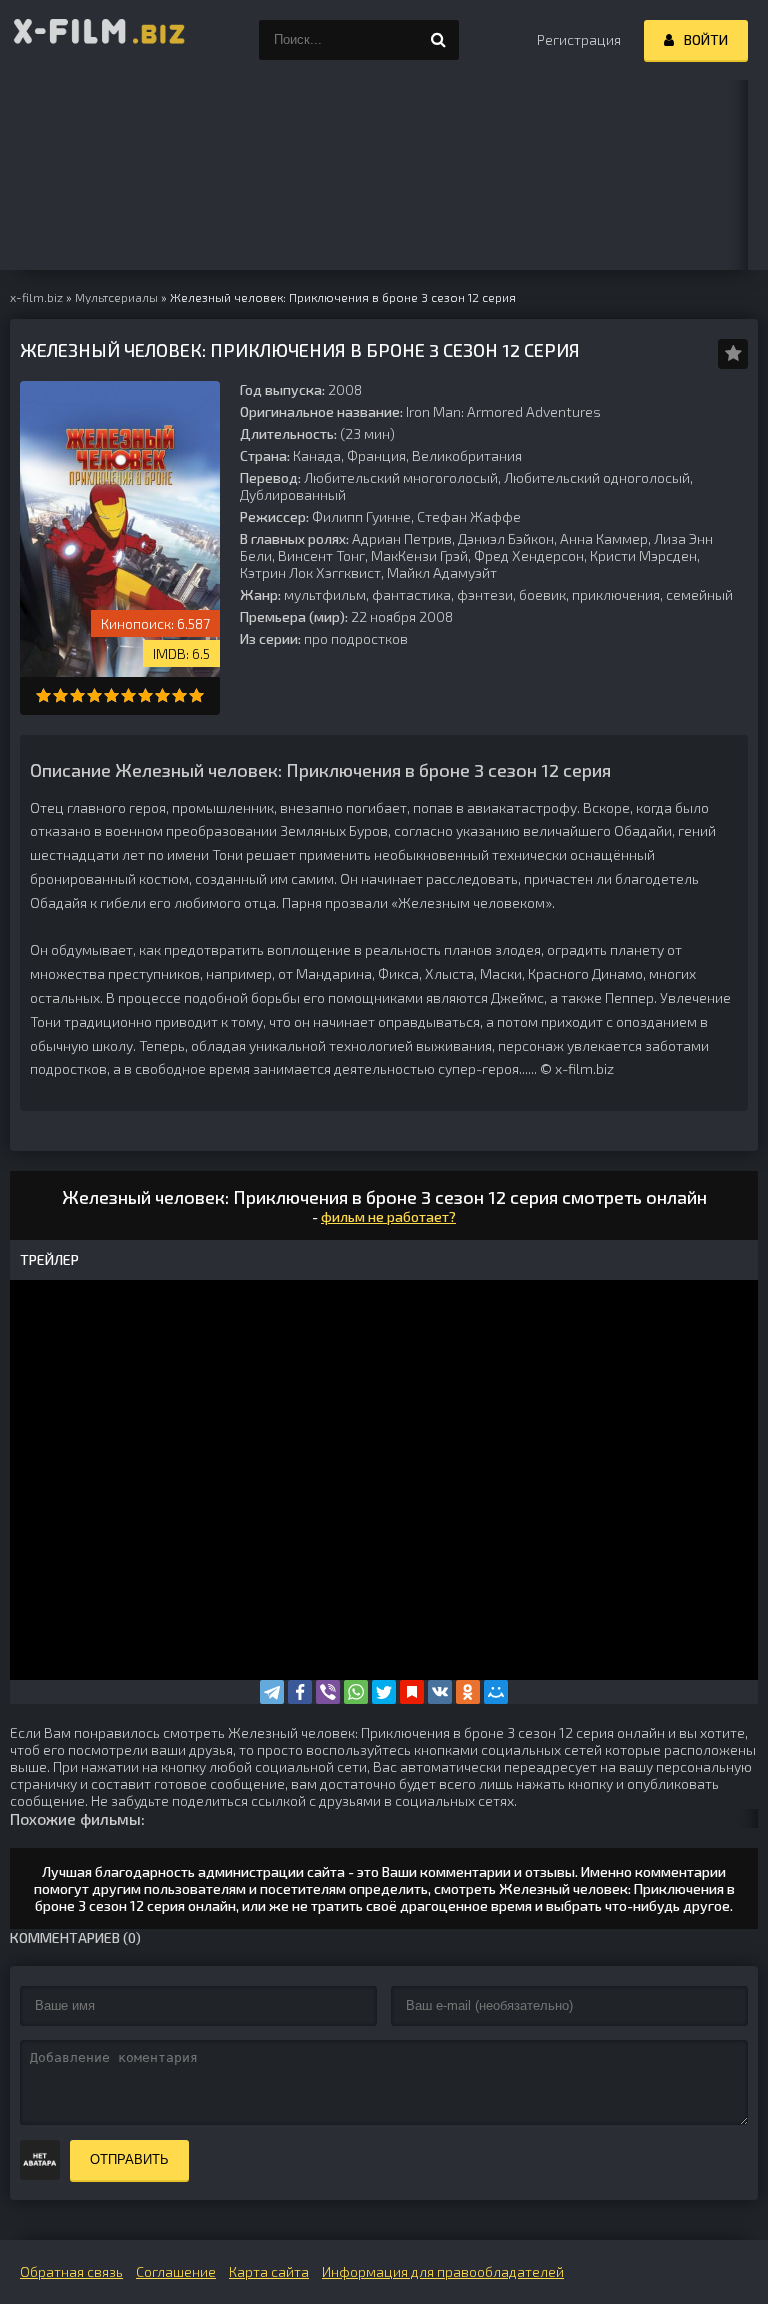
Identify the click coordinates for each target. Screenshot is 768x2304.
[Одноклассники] (468, 1692)
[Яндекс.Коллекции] (412, 1692)
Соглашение (176, 2271)
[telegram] (272, 1692)
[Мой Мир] (496, 1692)
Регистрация (579, 39)
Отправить (129, 2159)
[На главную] (100, 40)
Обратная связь (71, 2271)
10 (196, 695)
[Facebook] (300, 1692)
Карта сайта (269, 2271)
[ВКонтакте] (440, 1692)
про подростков (356, 638)
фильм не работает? (388, 1216)
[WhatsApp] (356, 1692)
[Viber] (328, 1692)
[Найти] (439, 40)
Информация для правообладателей (443, 2271)
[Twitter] (384, 1692)
